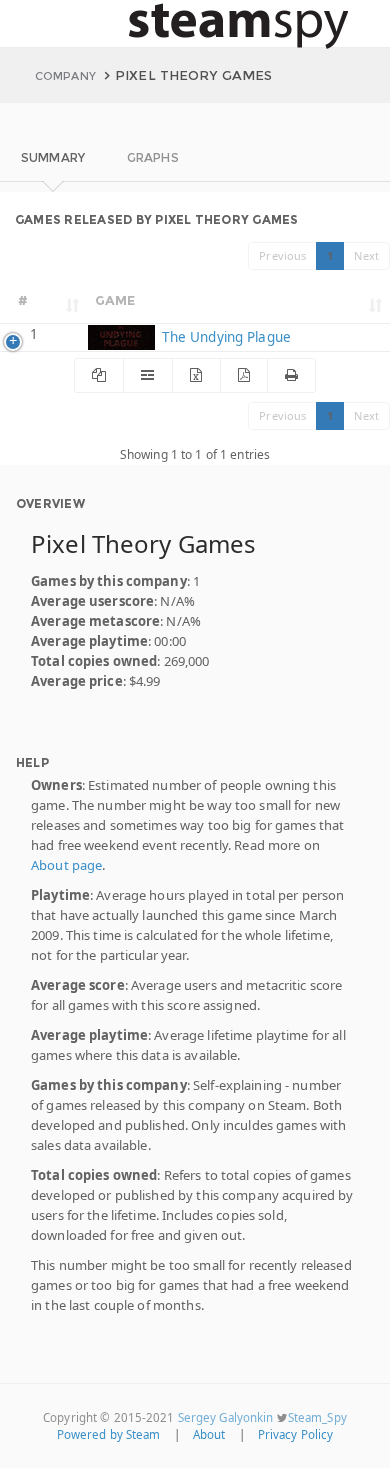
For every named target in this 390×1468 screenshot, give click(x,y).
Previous (282, 255)
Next (366, 255)
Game (115, 300)
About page (66, 865)
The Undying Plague (224, 337)
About (209, 1434)
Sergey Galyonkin (226, 1417)
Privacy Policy (296, 1434)
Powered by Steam (109, 1434)
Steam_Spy (317, 1417)
